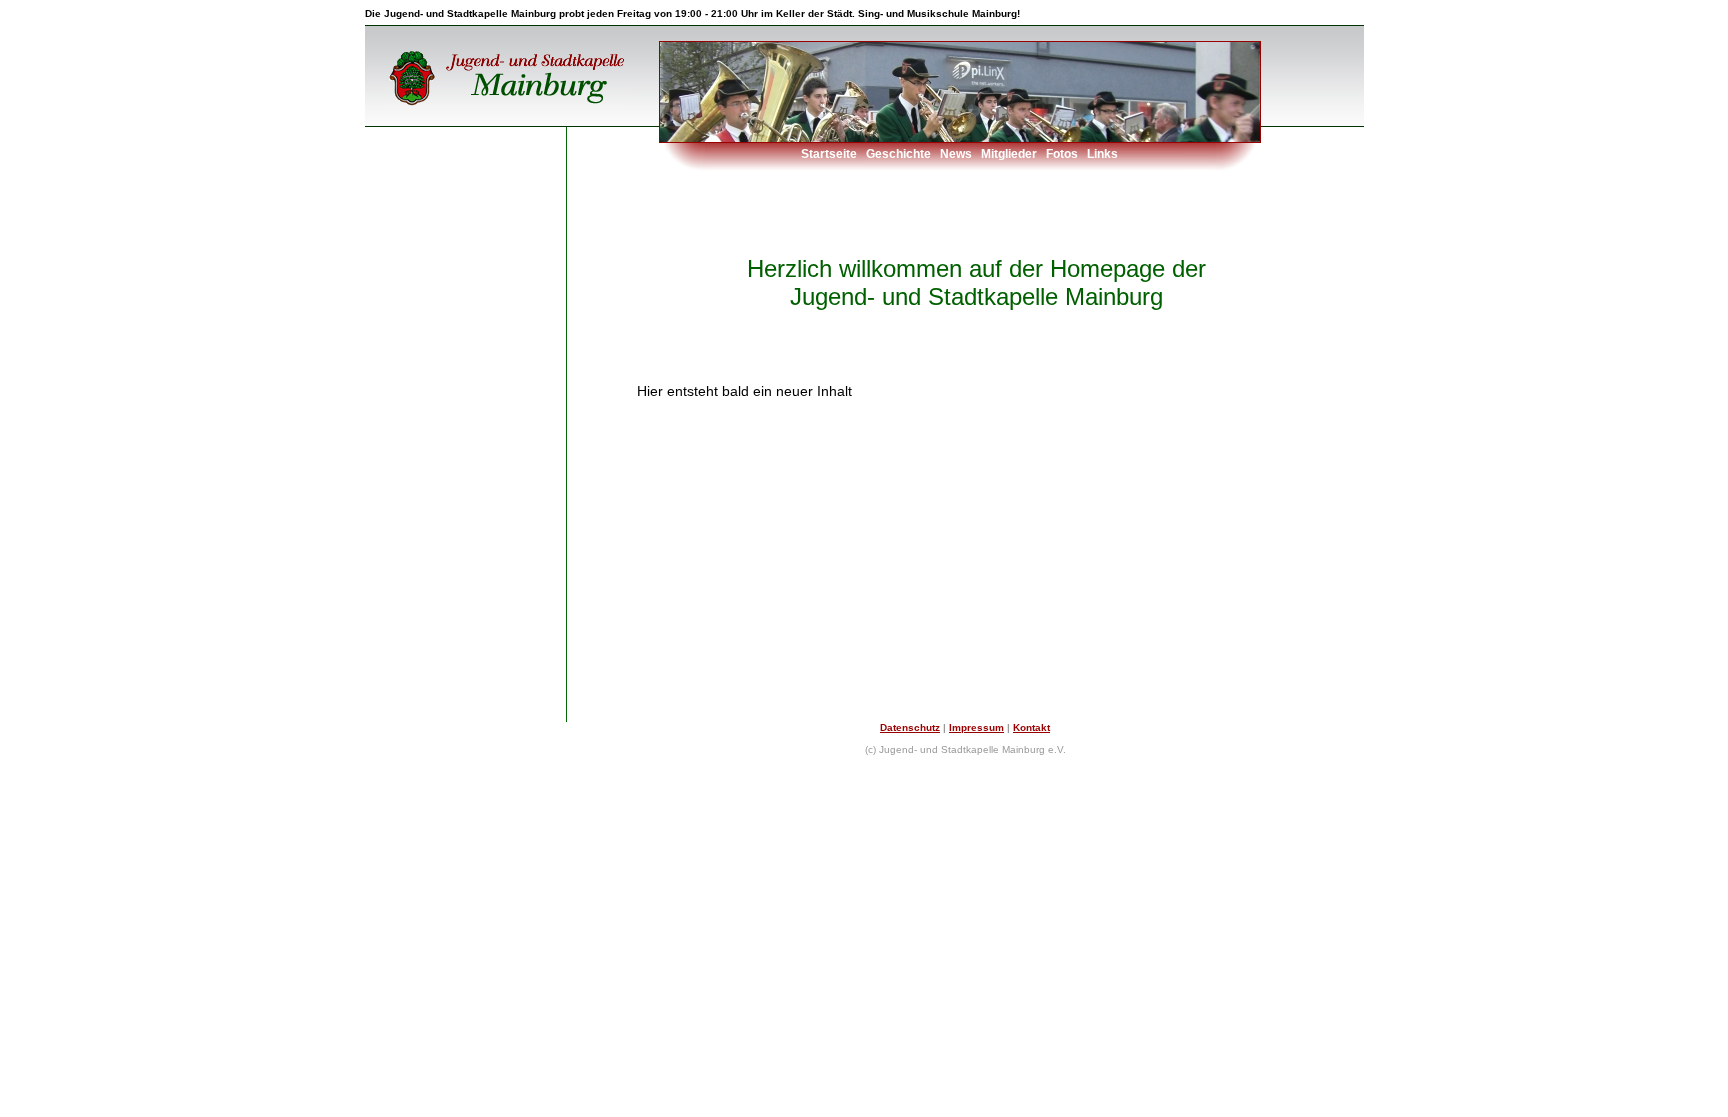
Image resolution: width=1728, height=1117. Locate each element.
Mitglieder (1009, 154)
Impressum (976, 727)
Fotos (1062, 154)
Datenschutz (910, 727)
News (956, 154)
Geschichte (898, 154)
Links (1102, 154)
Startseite (829, 154)
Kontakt (1031, 727)
